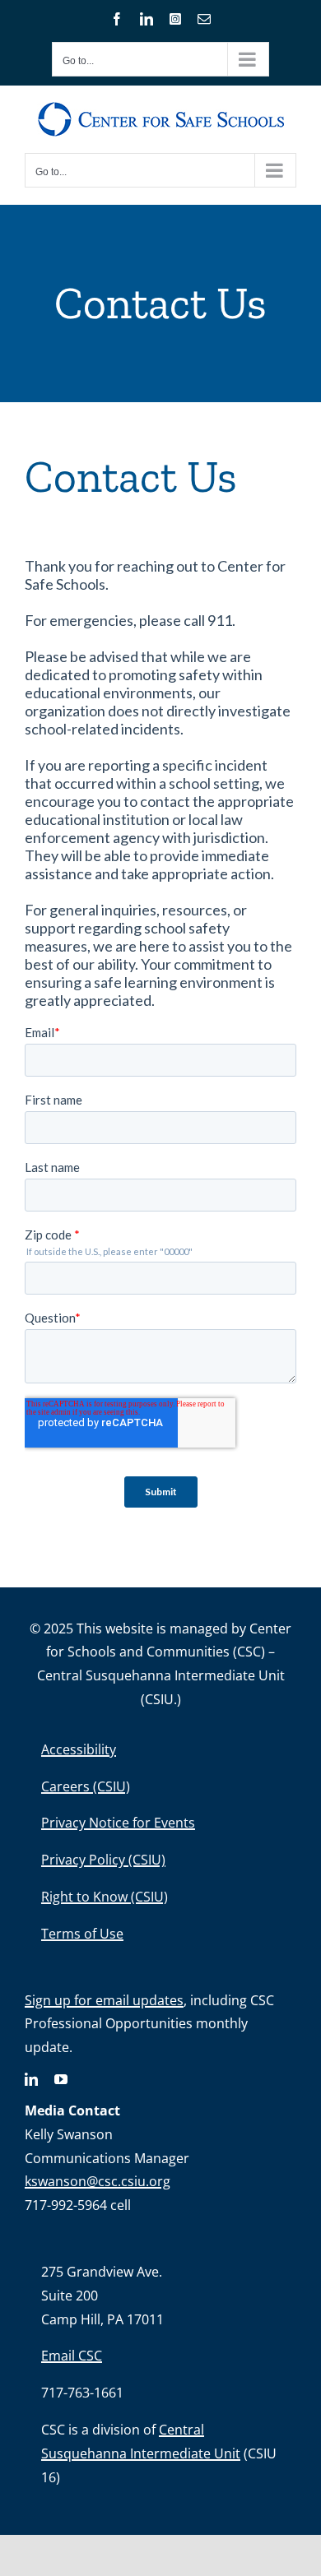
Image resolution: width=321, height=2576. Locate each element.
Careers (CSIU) (86, 1786)
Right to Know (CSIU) (105, 1897)
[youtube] (61, 2079)
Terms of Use (82, 1934)
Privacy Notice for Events (118, 1823)
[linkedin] (31, 2079)
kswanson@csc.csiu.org (98, 2181)
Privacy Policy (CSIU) (103, 1860)
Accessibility (79, 1749)
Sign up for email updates (104, 2000)
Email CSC (72, 2356)
